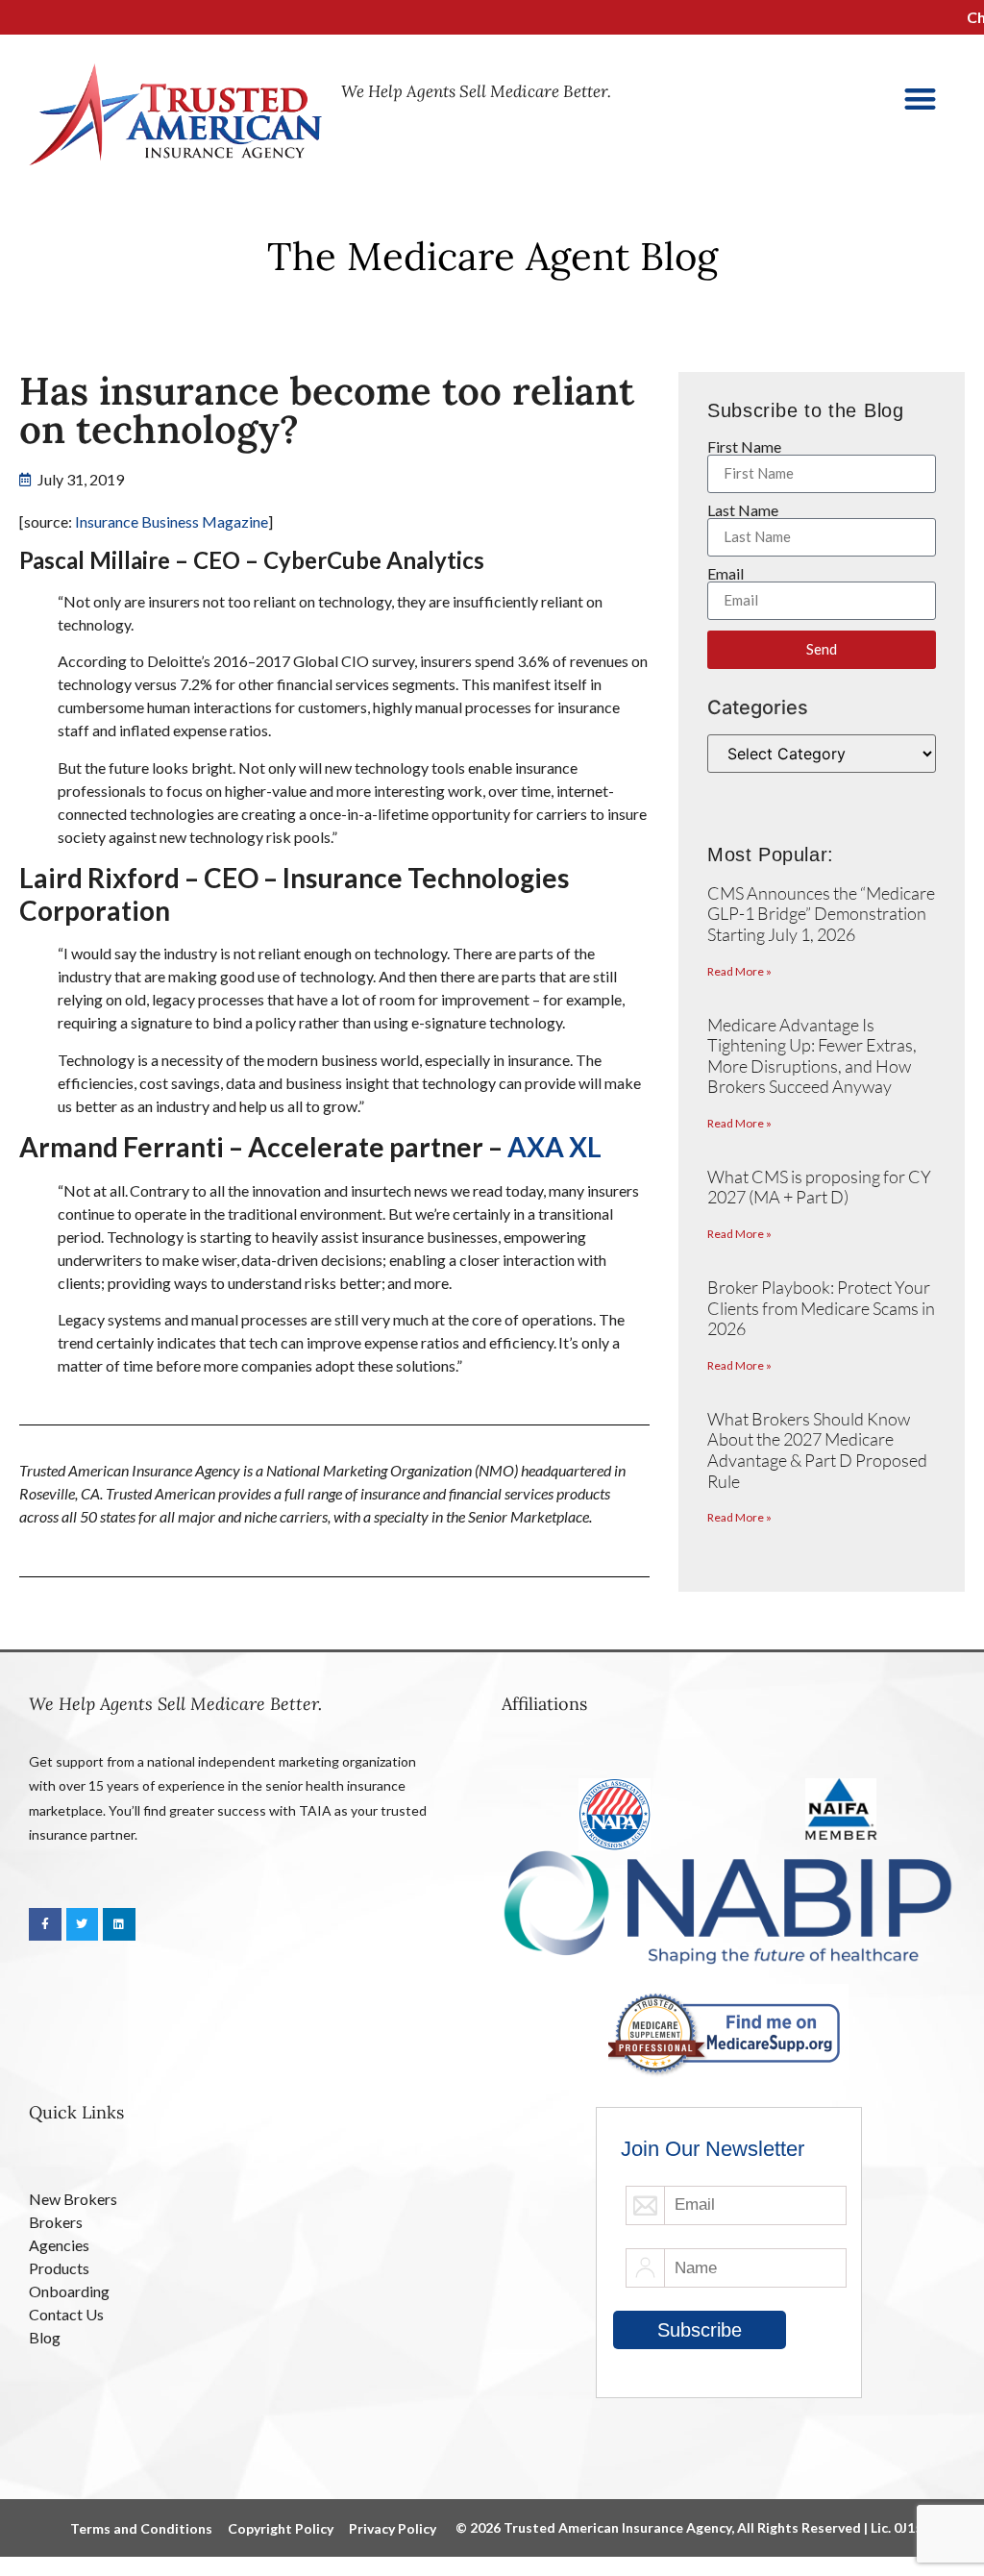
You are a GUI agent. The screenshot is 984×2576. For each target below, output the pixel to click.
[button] (921, 99)
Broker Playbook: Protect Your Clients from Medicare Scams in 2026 (821, 1308)
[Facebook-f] (45, 1924)
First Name (744, 447)
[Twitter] (83, 1924)
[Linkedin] (119, 1924)
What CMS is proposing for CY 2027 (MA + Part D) (819, 1187)
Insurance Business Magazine (172, 521)
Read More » (739, 971)
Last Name (743, 510)
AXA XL (554, 1147)
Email (726, 574)
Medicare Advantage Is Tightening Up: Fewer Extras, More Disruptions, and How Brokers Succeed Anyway (812, 1056)
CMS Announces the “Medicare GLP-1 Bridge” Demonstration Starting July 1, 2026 (821, 914)
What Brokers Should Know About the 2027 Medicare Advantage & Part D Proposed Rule (817, 1450)
